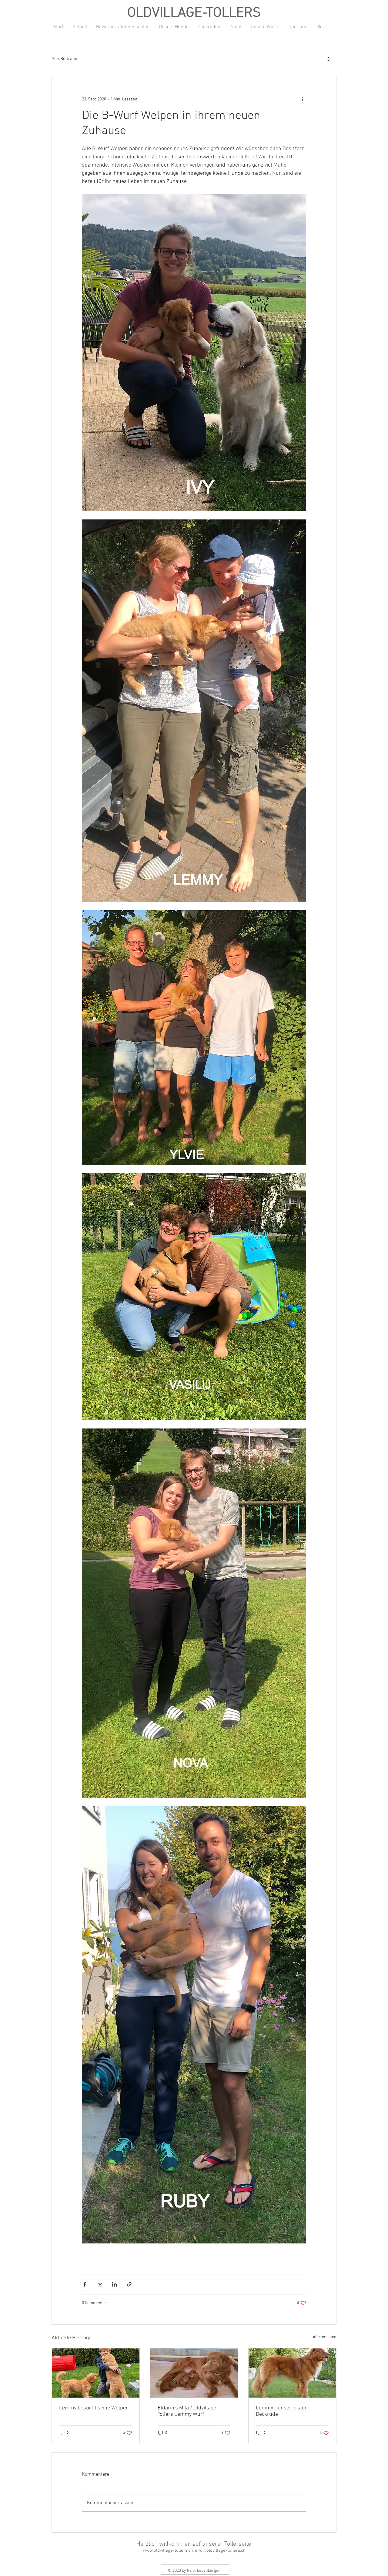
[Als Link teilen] (129, 2284)
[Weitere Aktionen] (303, 99)
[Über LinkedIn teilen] (114, 2284)
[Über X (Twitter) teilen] (100, 2284)
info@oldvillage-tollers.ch (220, 2551)
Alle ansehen (325, 2337)
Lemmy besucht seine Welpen (94, 2408)
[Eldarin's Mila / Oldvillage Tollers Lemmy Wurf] (194, 2373)
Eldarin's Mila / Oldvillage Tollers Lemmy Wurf (187, 2411)
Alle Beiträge (64, 59)
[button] (329, 59)
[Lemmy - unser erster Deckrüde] (292, 2373)
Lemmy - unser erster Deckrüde (281, 2411)
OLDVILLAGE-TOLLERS (194, 13)
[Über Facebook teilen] (85, 2284)
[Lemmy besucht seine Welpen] (96, 2373)
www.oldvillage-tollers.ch (168, 2551)
